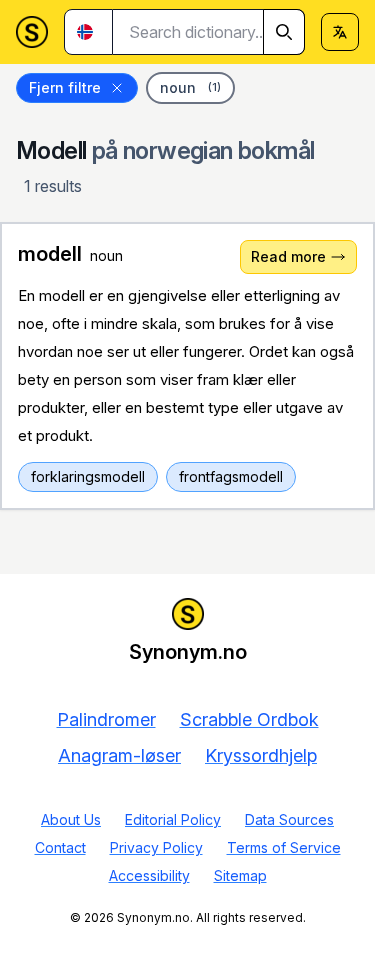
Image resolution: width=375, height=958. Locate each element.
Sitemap (240, 875)
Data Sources (289, 819)
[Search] (284, 32)
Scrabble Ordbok (249, 719)
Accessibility (149, 875)
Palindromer (106, 719)
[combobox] (209, 32)
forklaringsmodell (88, 476)
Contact (60, 847)
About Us (71, 819)
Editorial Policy (173, 819)
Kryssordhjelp (261, 755)
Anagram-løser (119, 755)
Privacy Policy (156, 847)
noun (190, 87)
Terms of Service (284, 847)
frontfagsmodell (231, 476)
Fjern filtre (65, 87)
